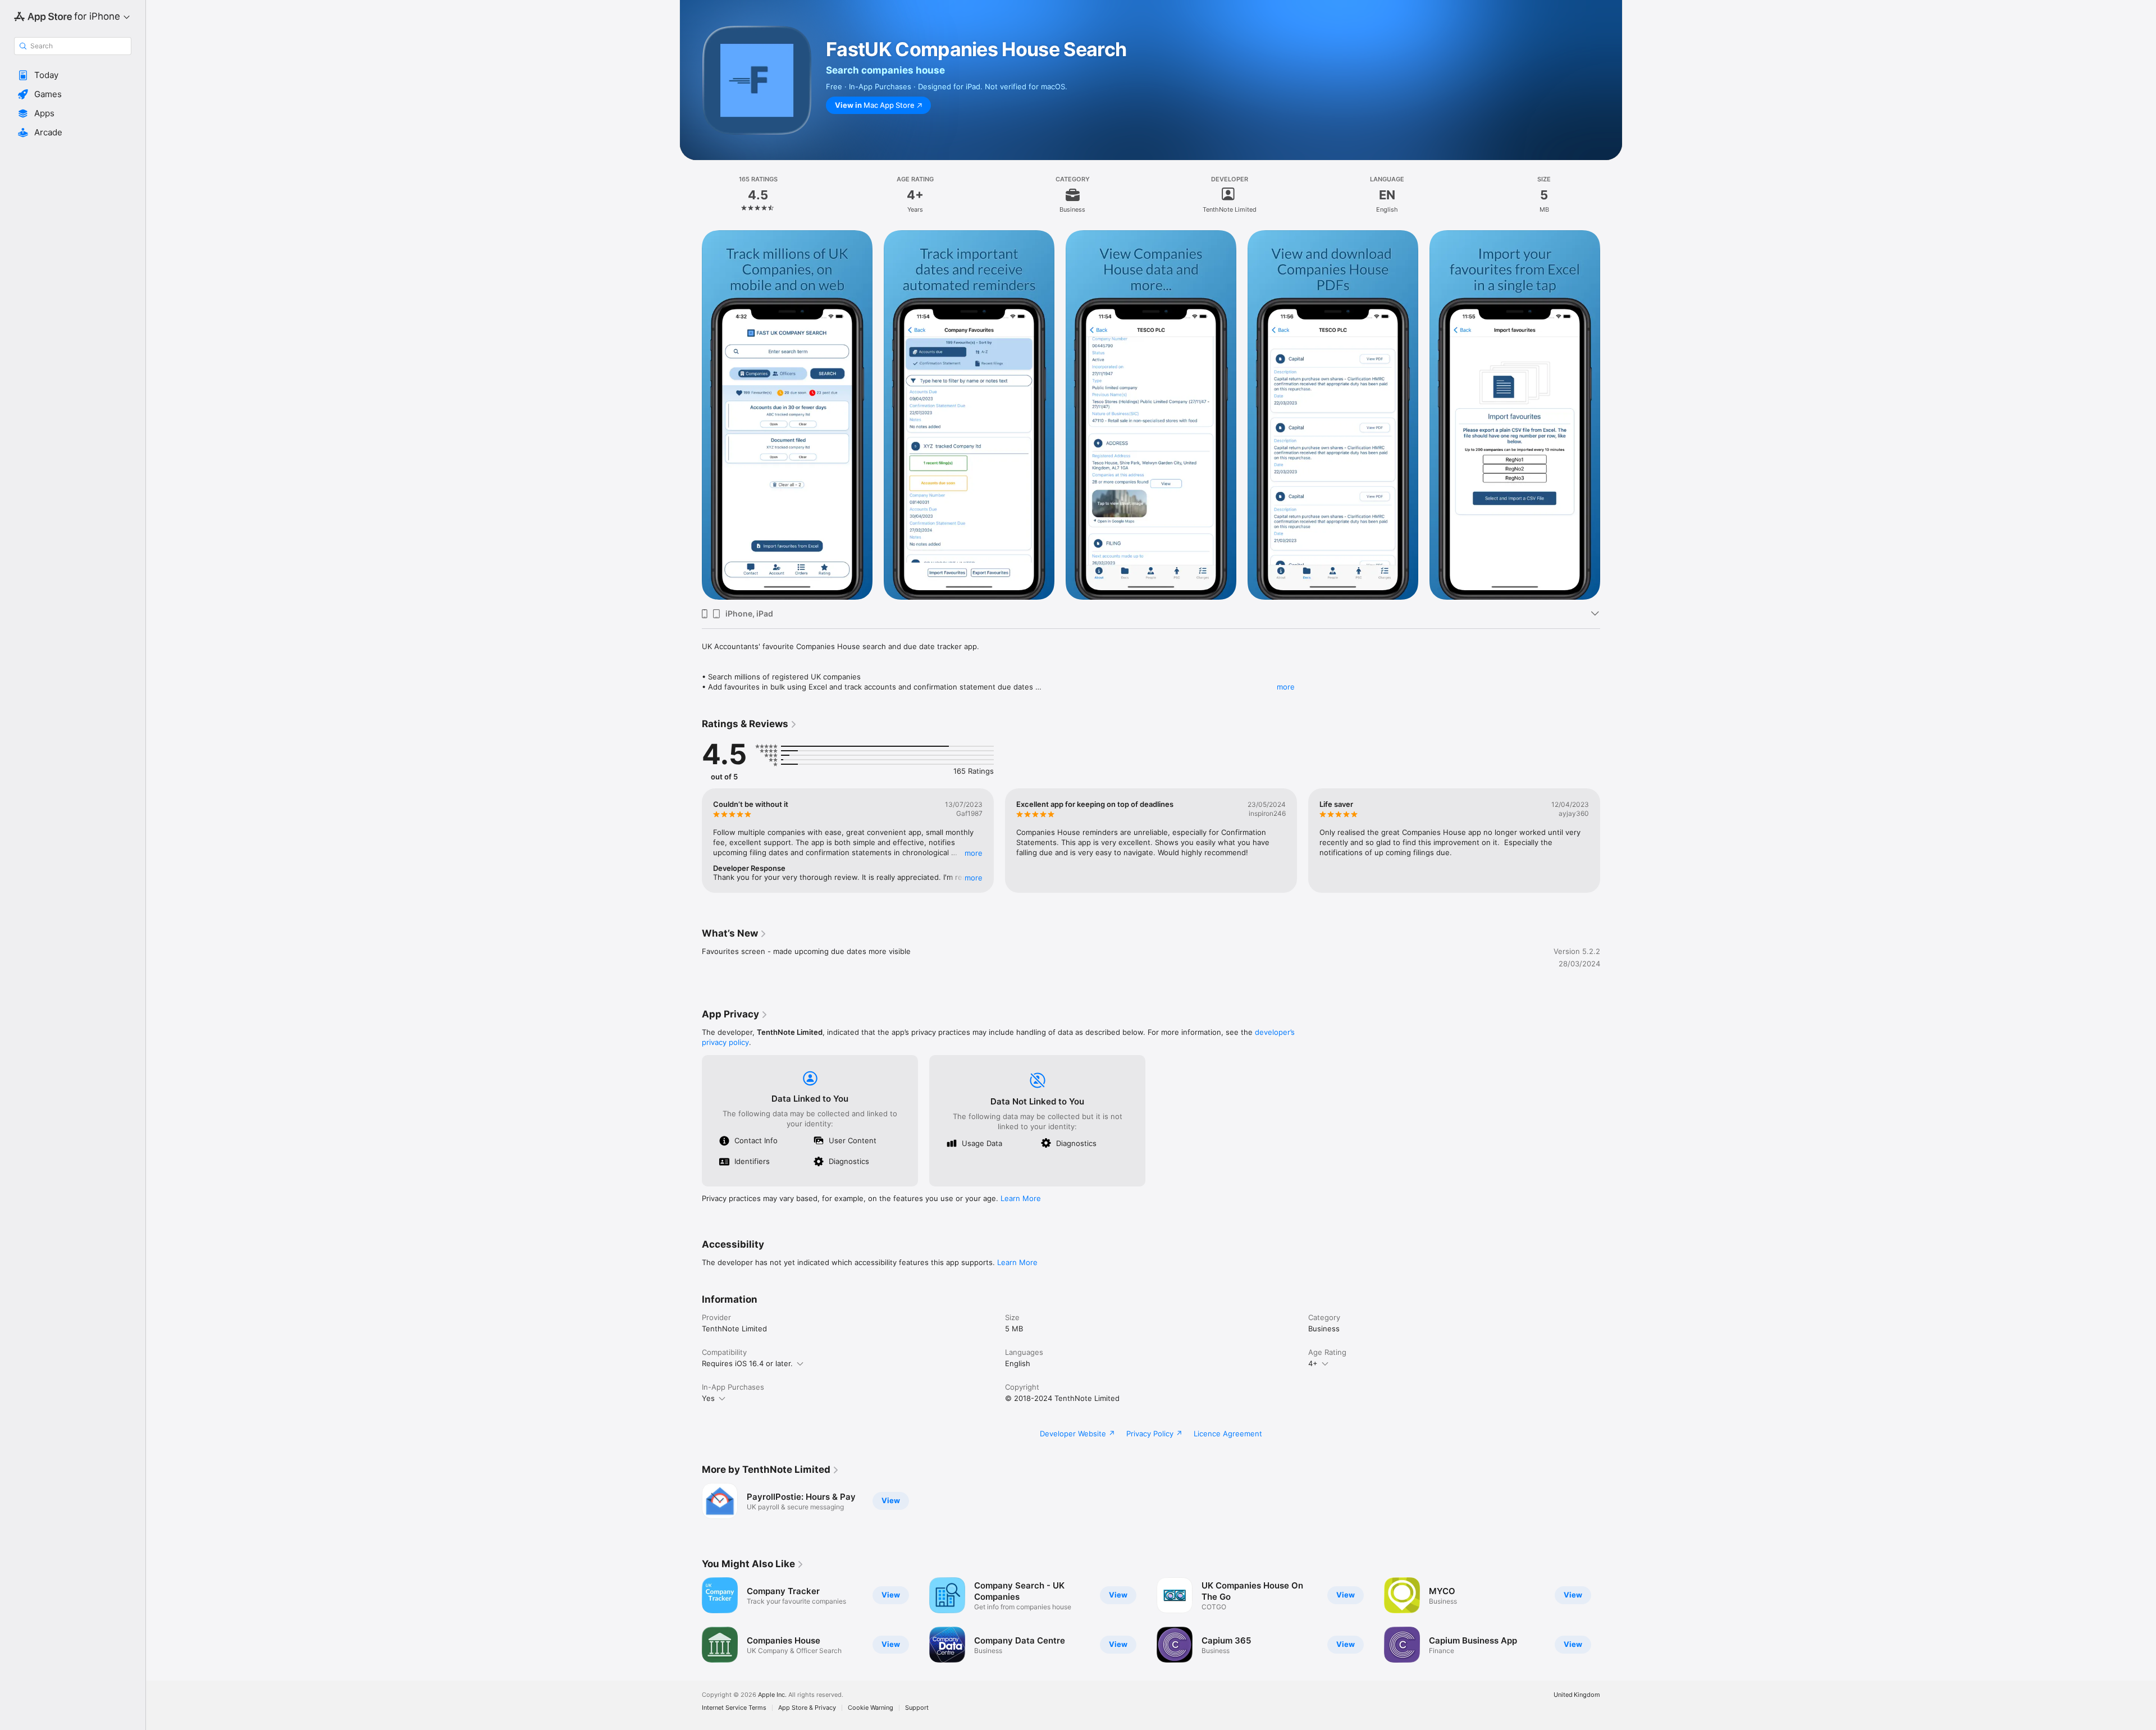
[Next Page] (1611, 841)
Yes (708, 1398)
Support (917, 1708)
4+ (1313, 1363)
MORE (974, 853)
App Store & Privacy (807, 1708)
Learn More (1021, 1198)
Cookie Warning (871, 1708)
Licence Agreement (1228, 1434)
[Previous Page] (691, 841)
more (1286, 687)
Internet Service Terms (734, 1708)
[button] (73, 75)
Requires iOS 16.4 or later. (747, 1363)
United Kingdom (1577, 1695)
